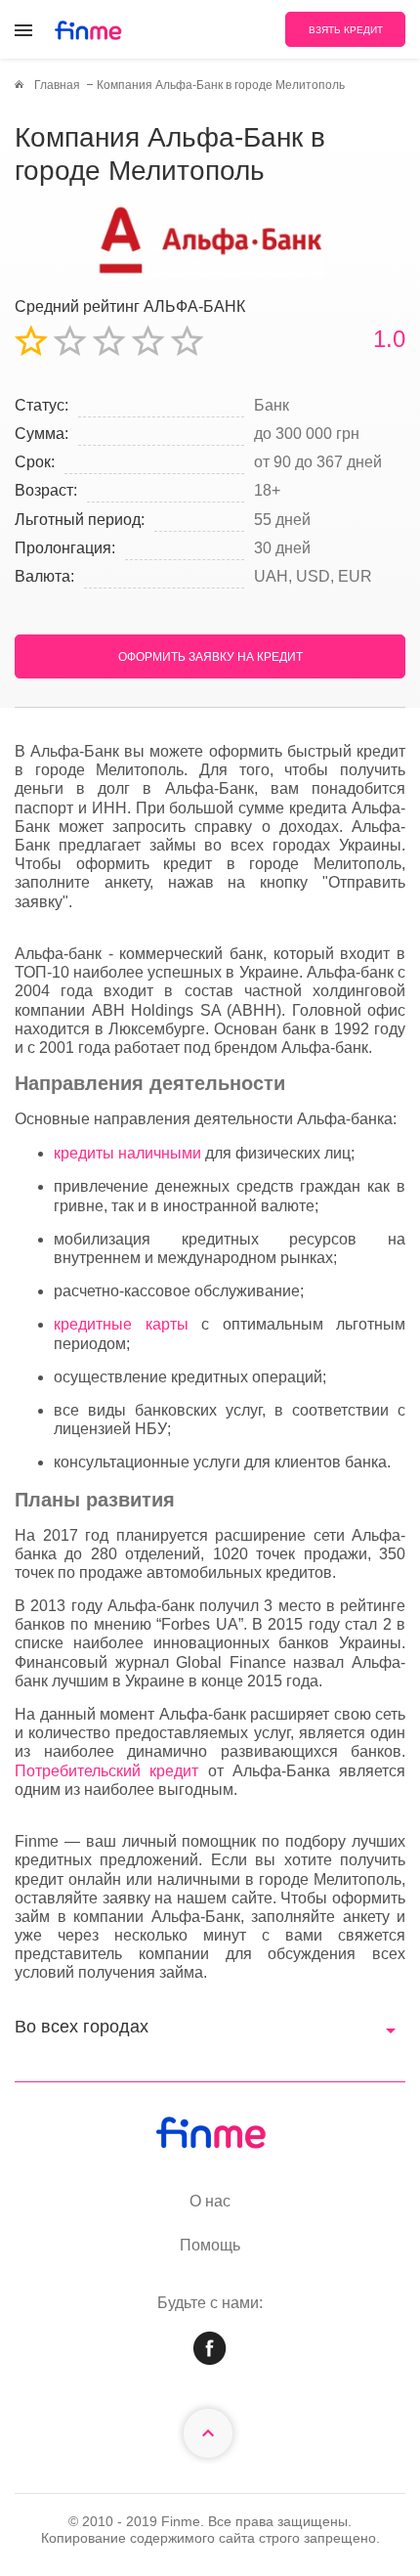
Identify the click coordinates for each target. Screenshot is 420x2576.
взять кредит (346, 30)
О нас (210, 2201)
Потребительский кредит (106, 1771)
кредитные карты (121, 1324)
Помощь (210, 2245)
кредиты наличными (127, 1153)
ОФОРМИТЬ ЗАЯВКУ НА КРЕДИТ (210, 657)
